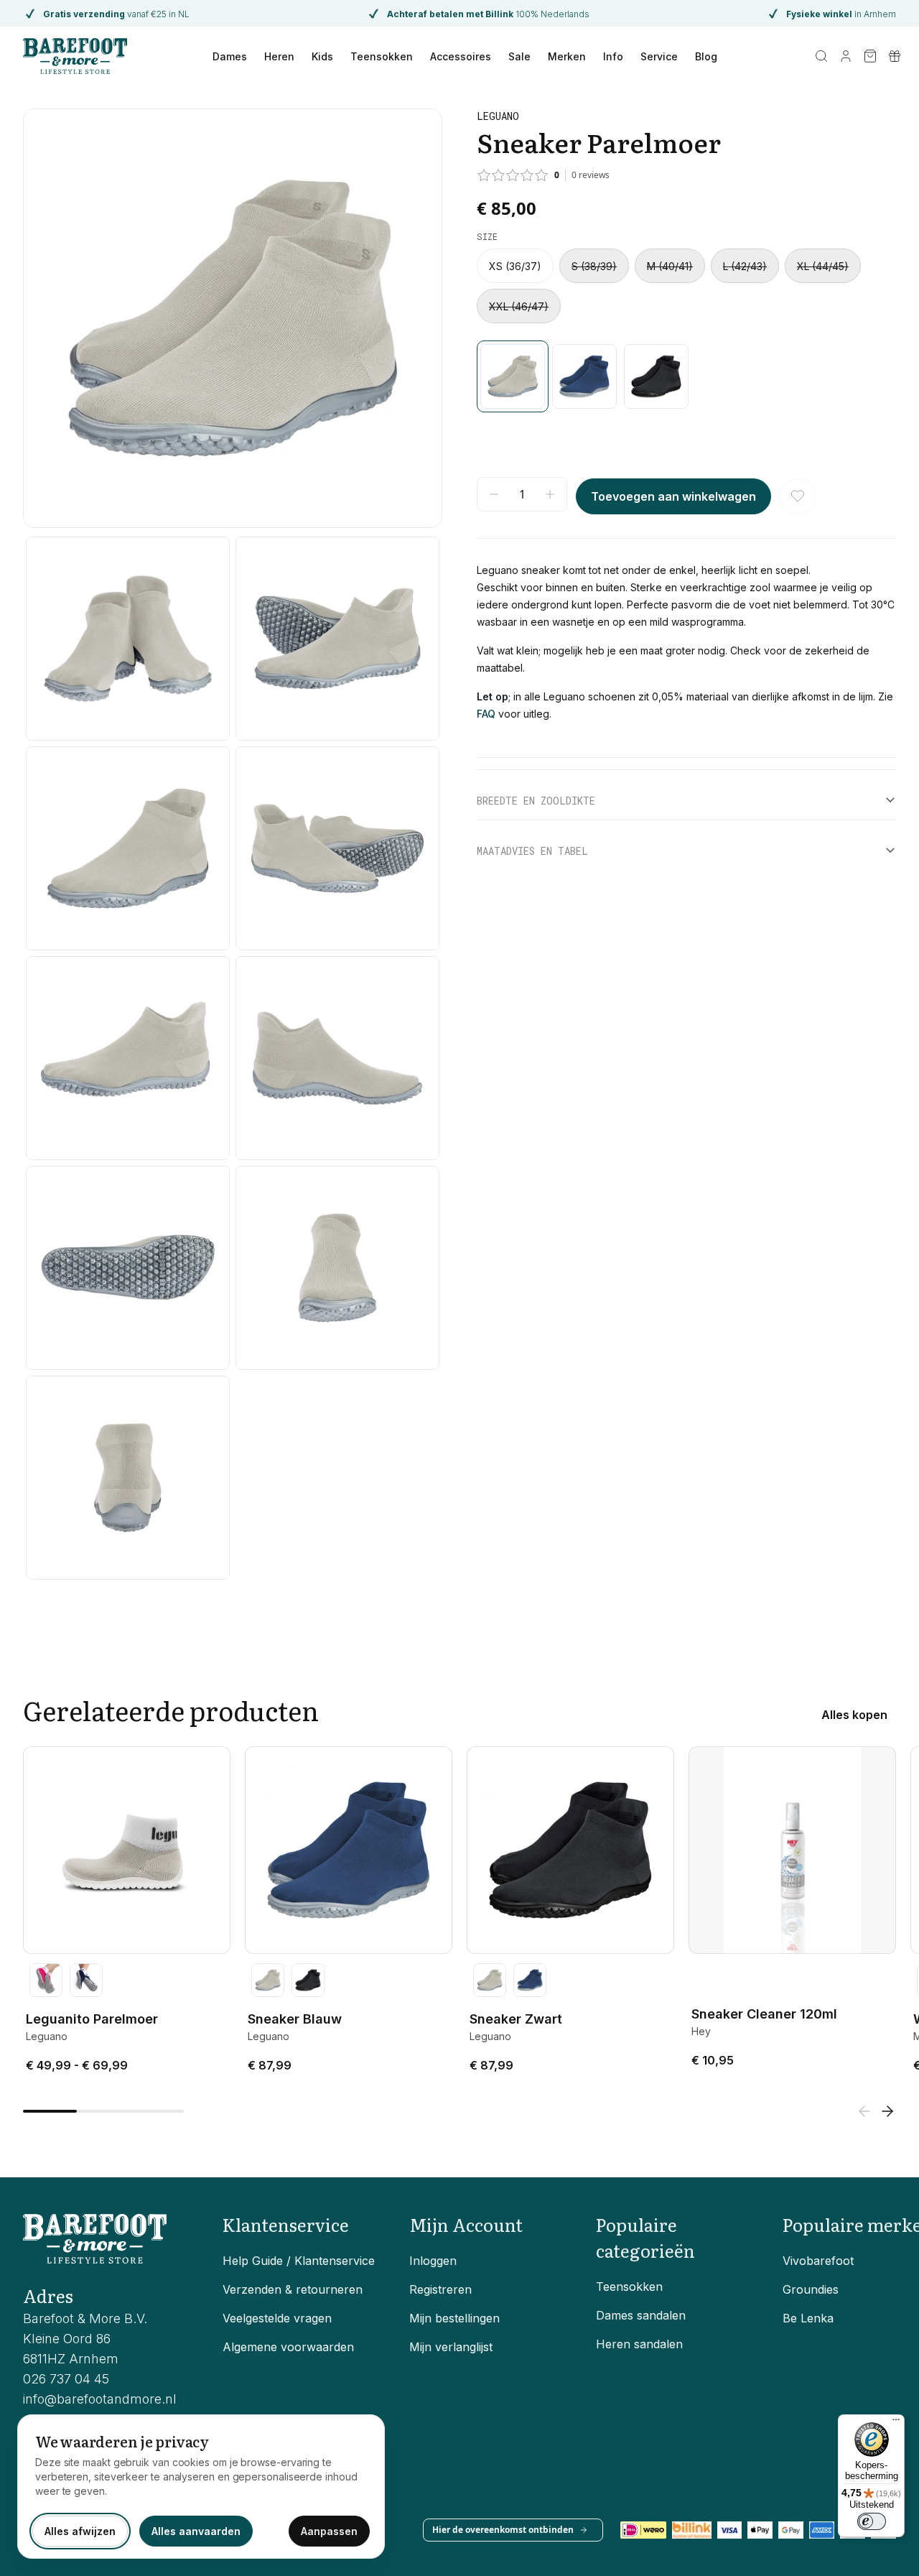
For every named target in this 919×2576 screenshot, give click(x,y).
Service (659, 56)
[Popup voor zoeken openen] (821, 56)
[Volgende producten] (887, 2111)
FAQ (486, 714)
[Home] (75, 56)
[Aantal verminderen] (494, 494)
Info (613, 56)
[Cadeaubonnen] (895, 56)
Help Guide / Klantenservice (299, 2261)
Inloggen (433, 2261)
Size (487, 236)
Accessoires (461, 56)
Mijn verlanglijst (451, 2347)
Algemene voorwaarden (288, 2347)
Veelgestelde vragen (277, 2318)
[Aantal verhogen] (550, 494)
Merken (567, 56)
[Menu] (896, 2423)
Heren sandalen (639, 2344)
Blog (706, 56)
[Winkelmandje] (870, 56)
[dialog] (201, 2487)
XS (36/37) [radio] (515, 266)
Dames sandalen (641, 2315)
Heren (279, 56)
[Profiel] (846, 56)
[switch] (872, 2521)
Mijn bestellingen (454, 2318)
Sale (519, 56)
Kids (322, 56)
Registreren (440, 2289)
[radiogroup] (686, 286)
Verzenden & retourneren (293, 2289)
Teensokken (382, 56)
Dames (230, 56)
